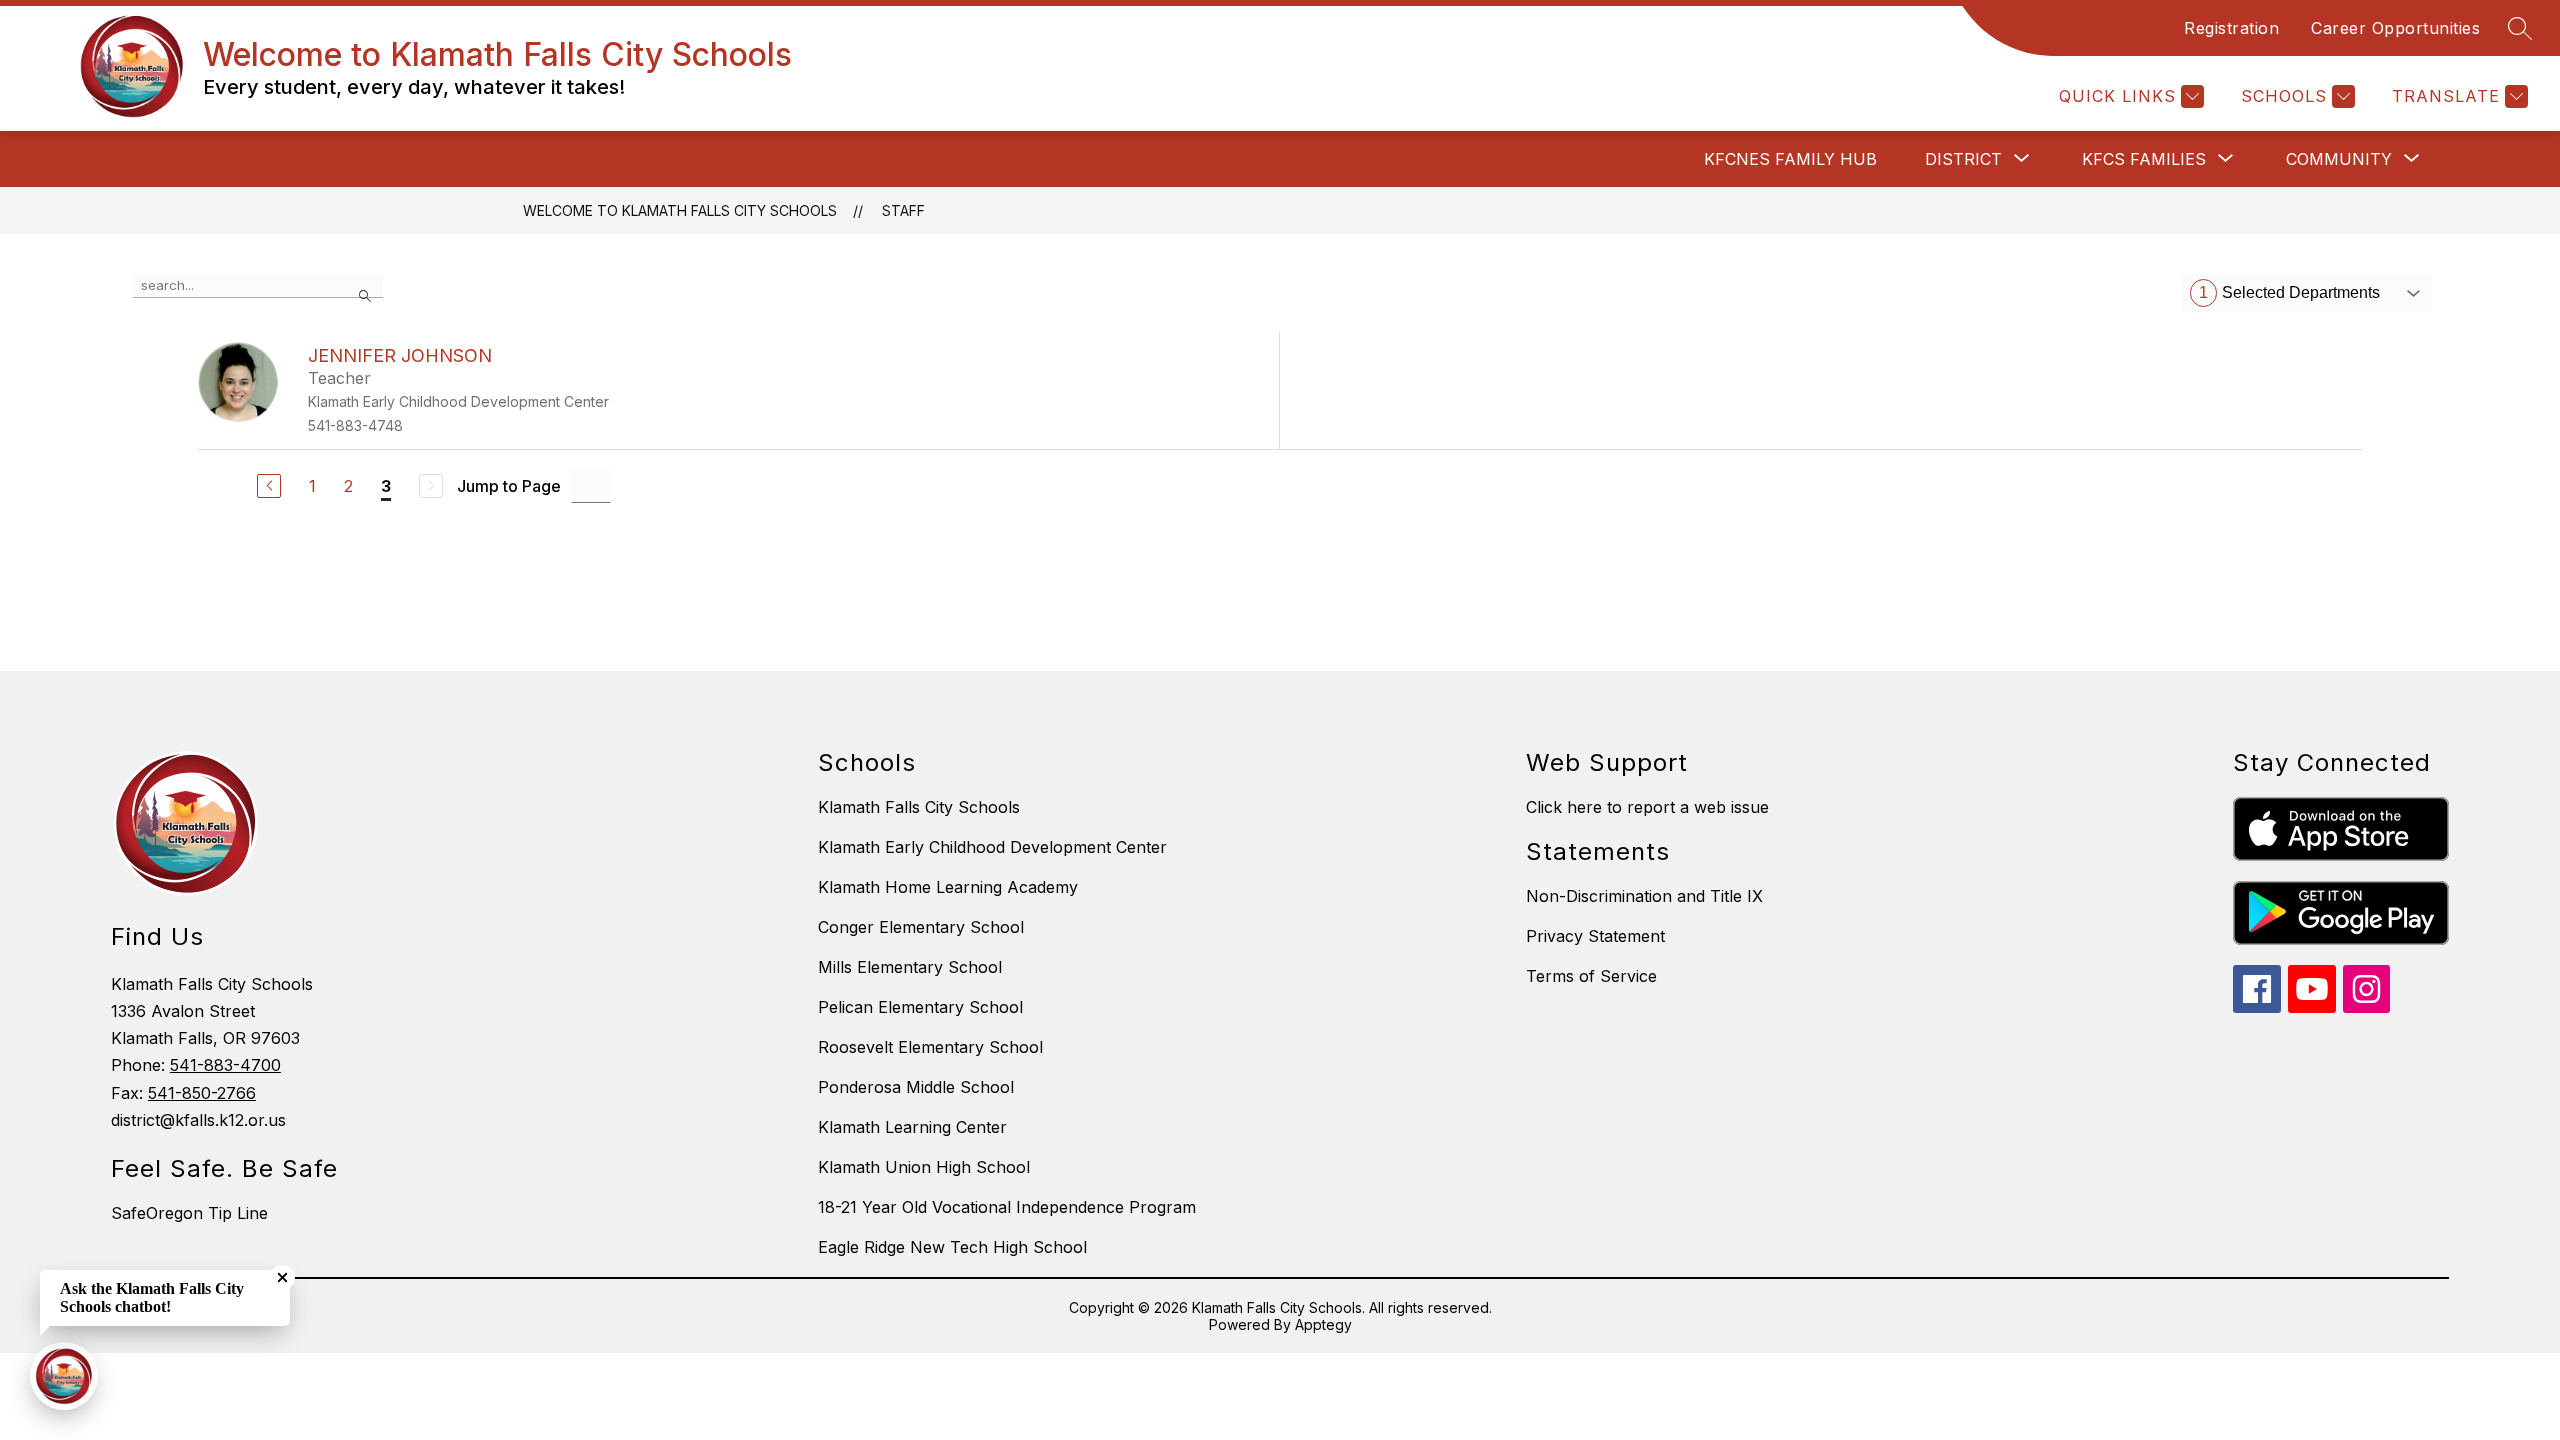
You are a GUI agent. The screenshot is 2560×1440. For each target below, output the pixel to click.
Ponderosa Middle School (916, 1087)
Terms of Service (1591, 976)
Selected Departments (2289, 292)
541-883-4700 (225, 1065)
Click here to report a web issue (1647, 807)
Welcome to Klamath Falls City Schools (680, 210)
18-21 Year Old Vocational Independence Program (1007, 1207)
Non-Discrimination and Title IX (1644, 896)
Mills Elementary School (910, 967)
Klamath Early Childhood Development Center (992, 847)
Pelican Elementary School (920, 1007)
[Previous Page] (269, 486)
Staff (903, 210)
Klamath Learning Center (912, 1127)
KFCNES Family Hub (1790, 159)
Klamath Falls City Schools (919, 807)
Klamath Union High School (924, 1167)
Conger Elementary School (921, 927)
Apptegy (1323, 1324)
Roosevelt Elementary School (930, 1047)
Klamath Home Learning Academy (948, 887)
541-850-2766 (202, 1093)
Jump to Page (509, 486)
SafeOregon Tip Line (189, 1213)
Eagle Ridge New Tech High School (952, 1247)
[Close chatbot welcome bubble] (282, 1277)
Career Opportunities (2395, 28)
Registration (2231, 28)
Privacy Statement (1595, 936)
